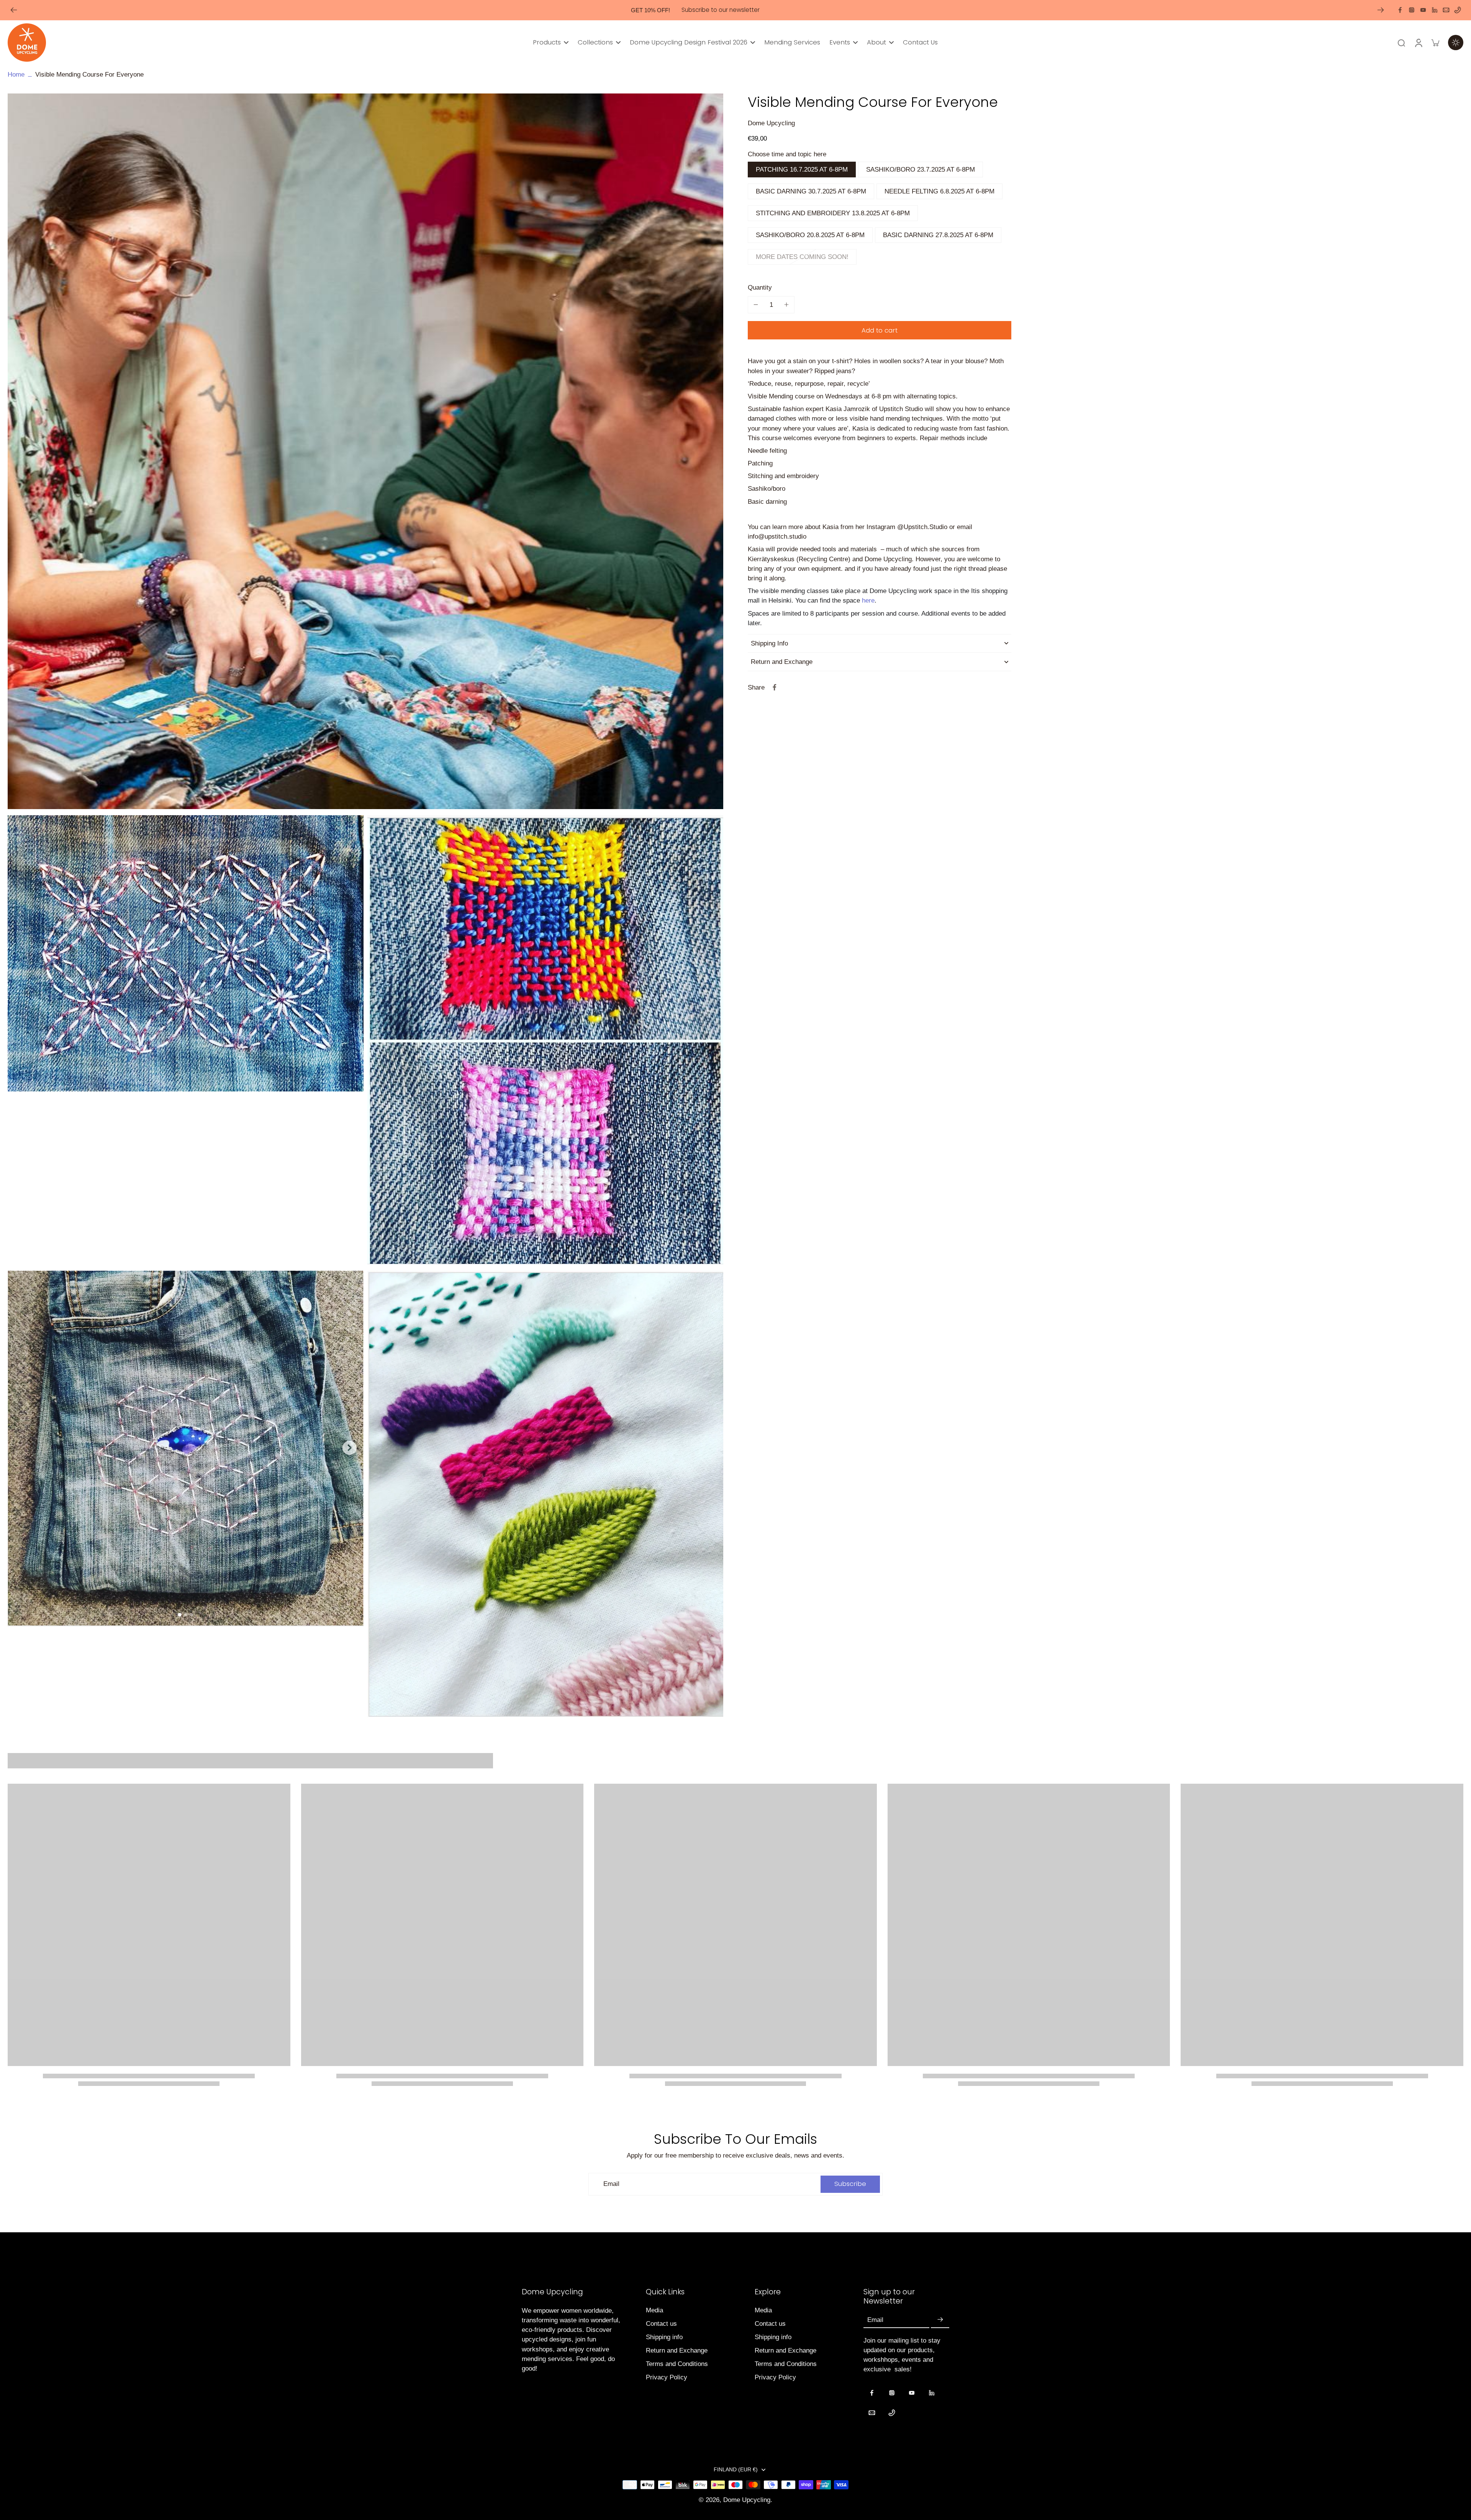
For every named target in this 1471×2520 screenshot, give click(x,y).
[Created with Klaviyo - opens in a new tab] (735, 1353)
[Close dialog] (875, 1172)
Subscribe (661, 1327)
